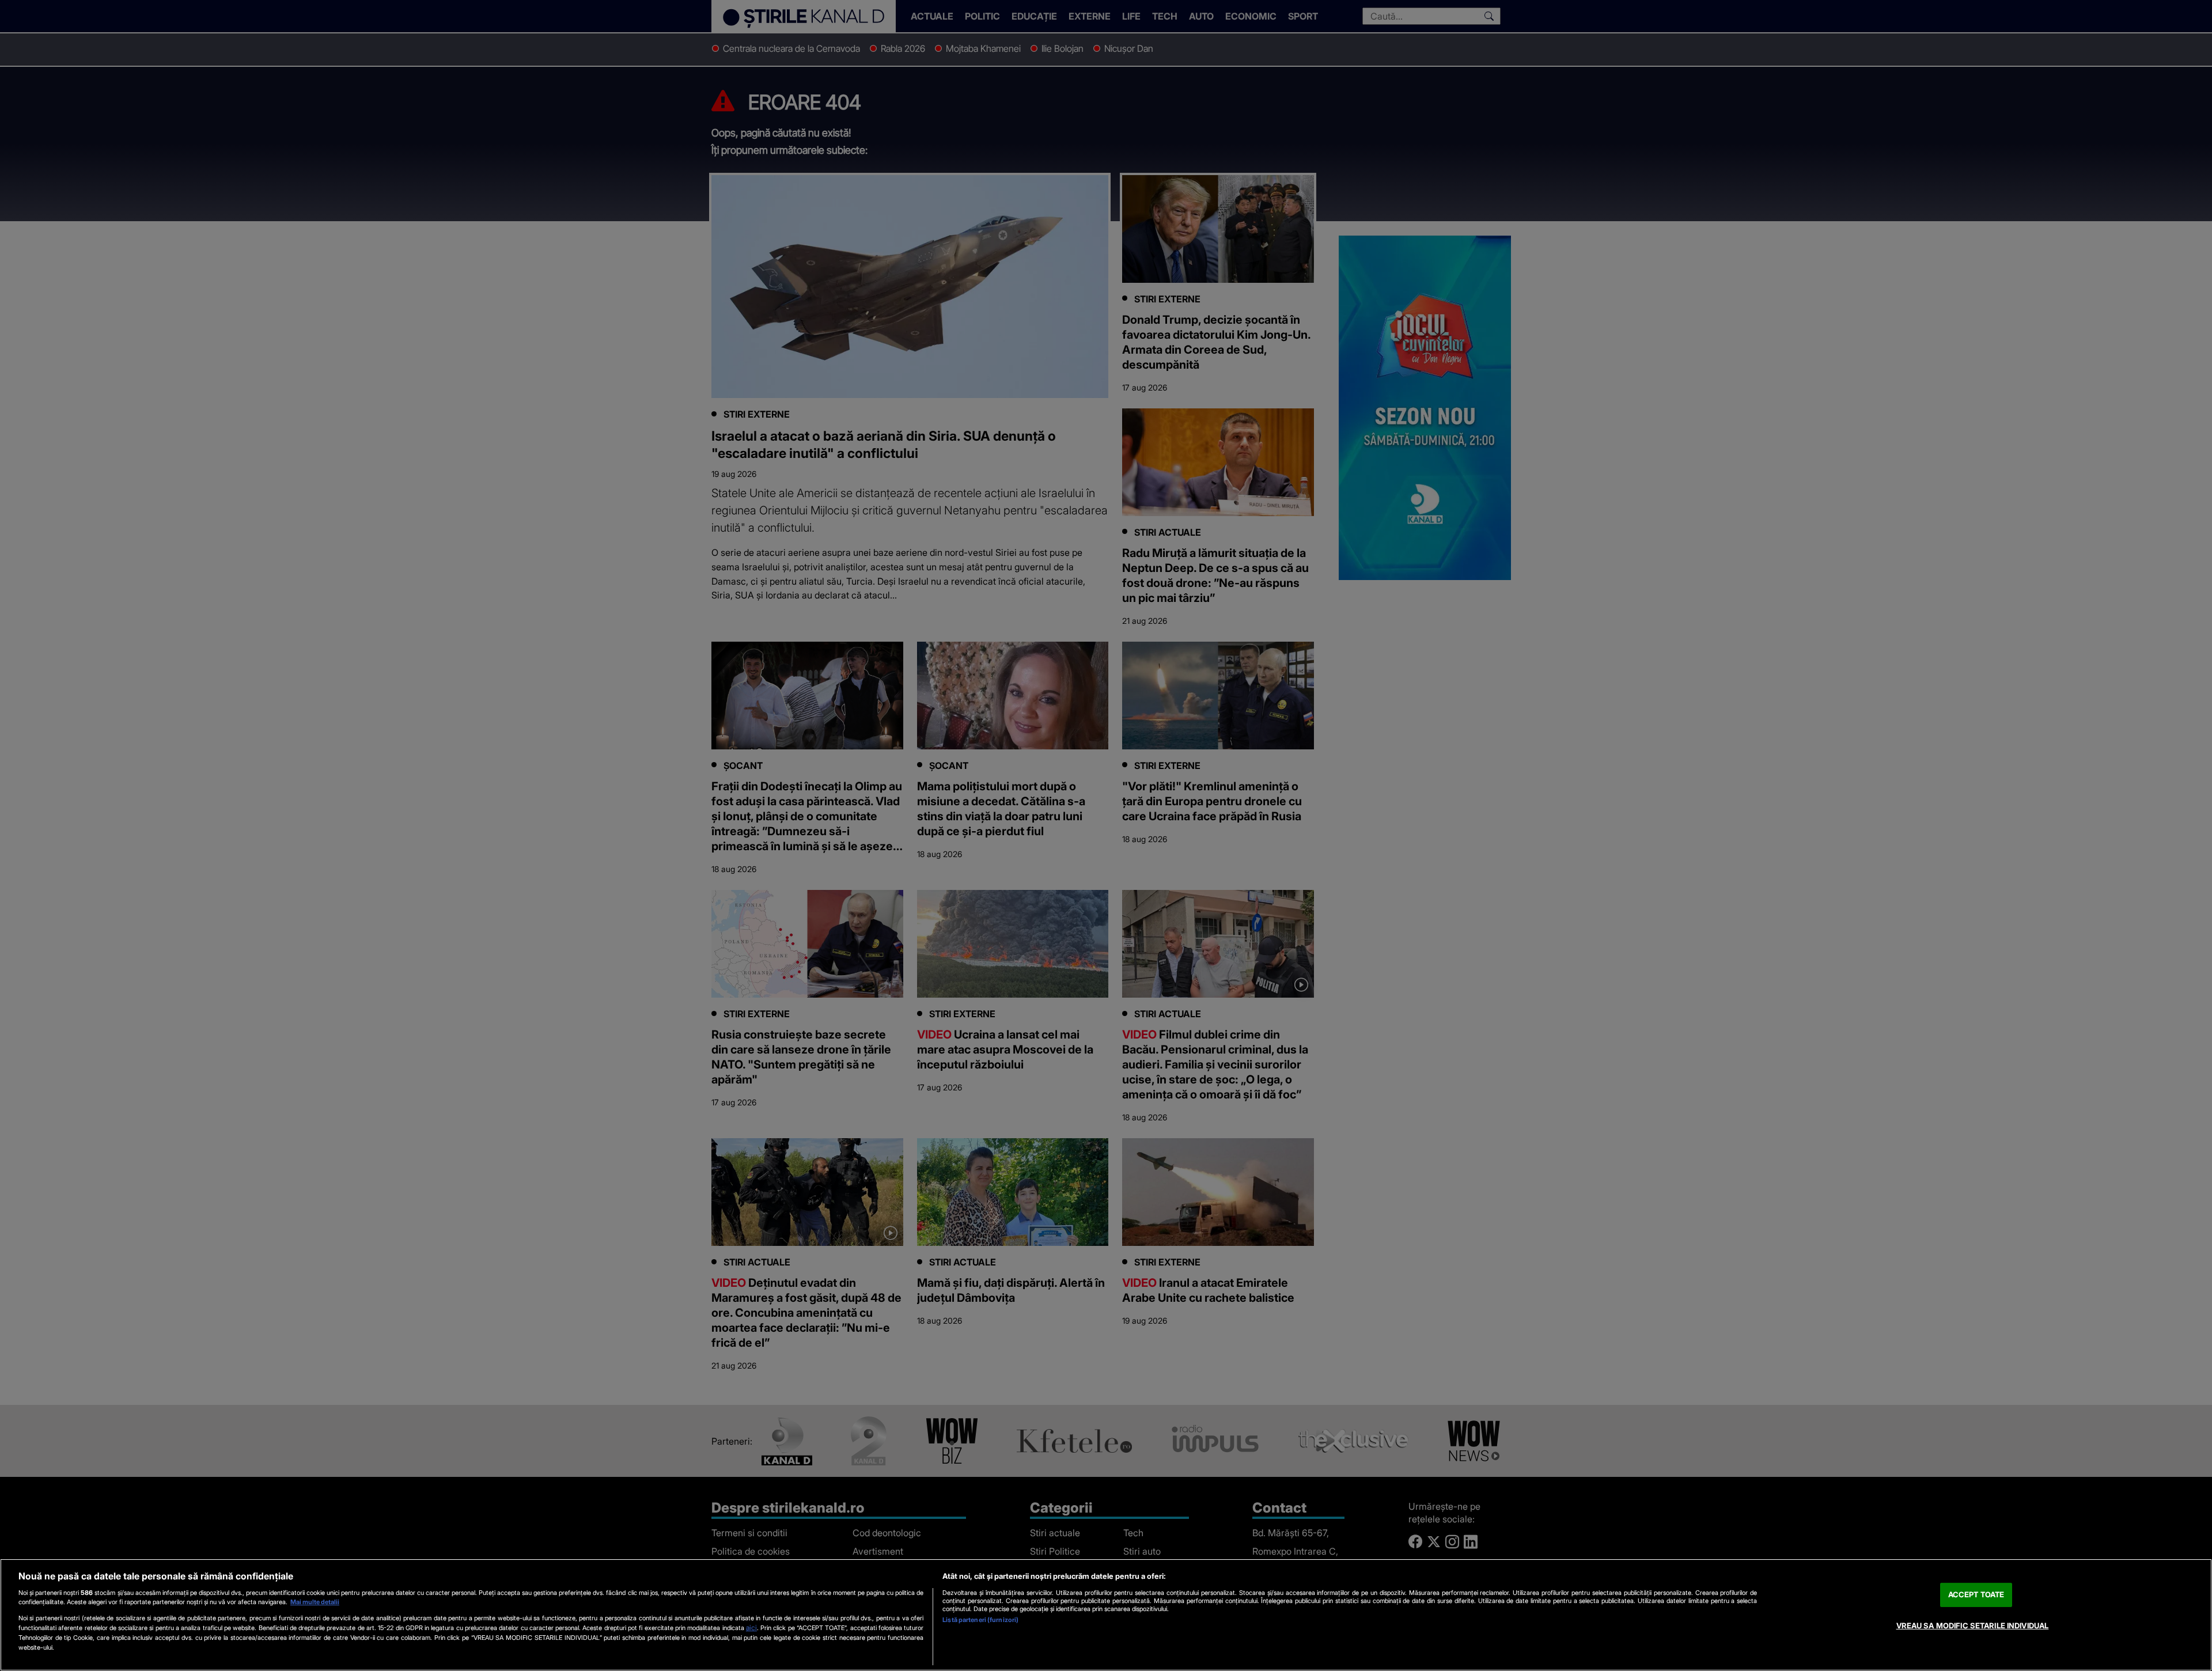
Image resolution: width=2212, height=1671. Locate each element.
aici (751, 1628)
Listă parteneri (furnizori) (980, 1620)
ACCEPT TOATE (1976, 1594)
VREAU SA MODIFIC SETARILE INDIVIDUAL (1973, 1625)
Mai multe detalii (315, 1602)
